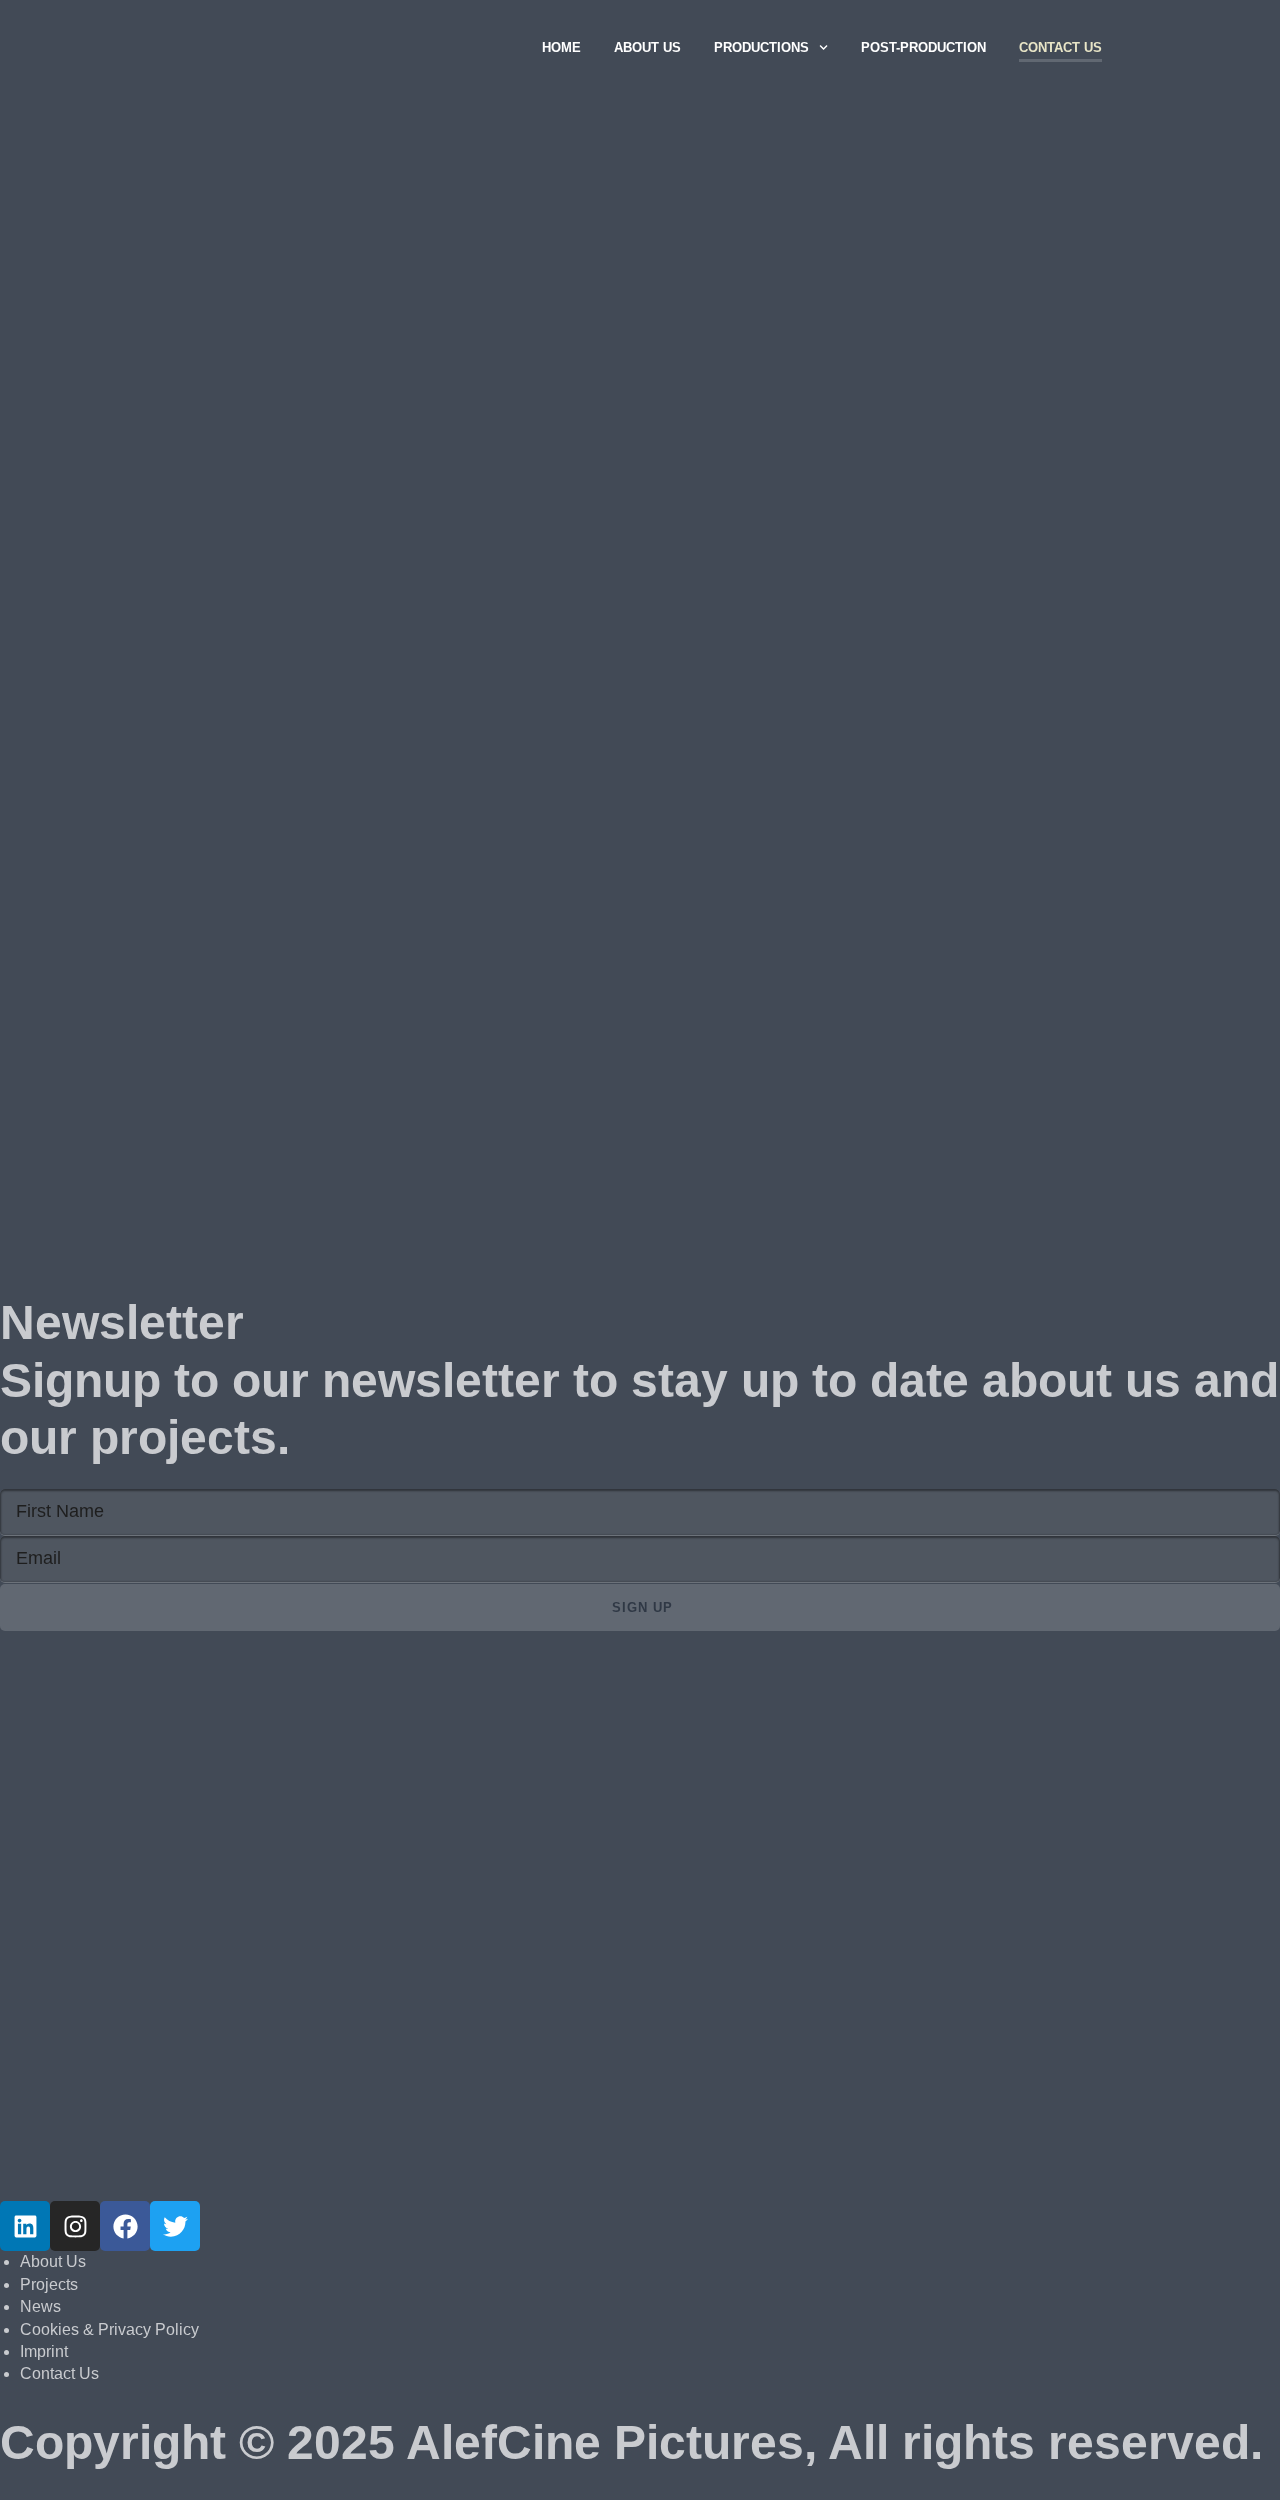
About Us (647, 47)
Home (561, 47)
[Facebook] (125, 2226)
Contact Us (1060, 47)
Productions (761, 47)
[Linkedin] (25, 2226)
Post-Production (923, 47)
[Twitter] (175, 2226)
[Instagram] (75, 2226)
